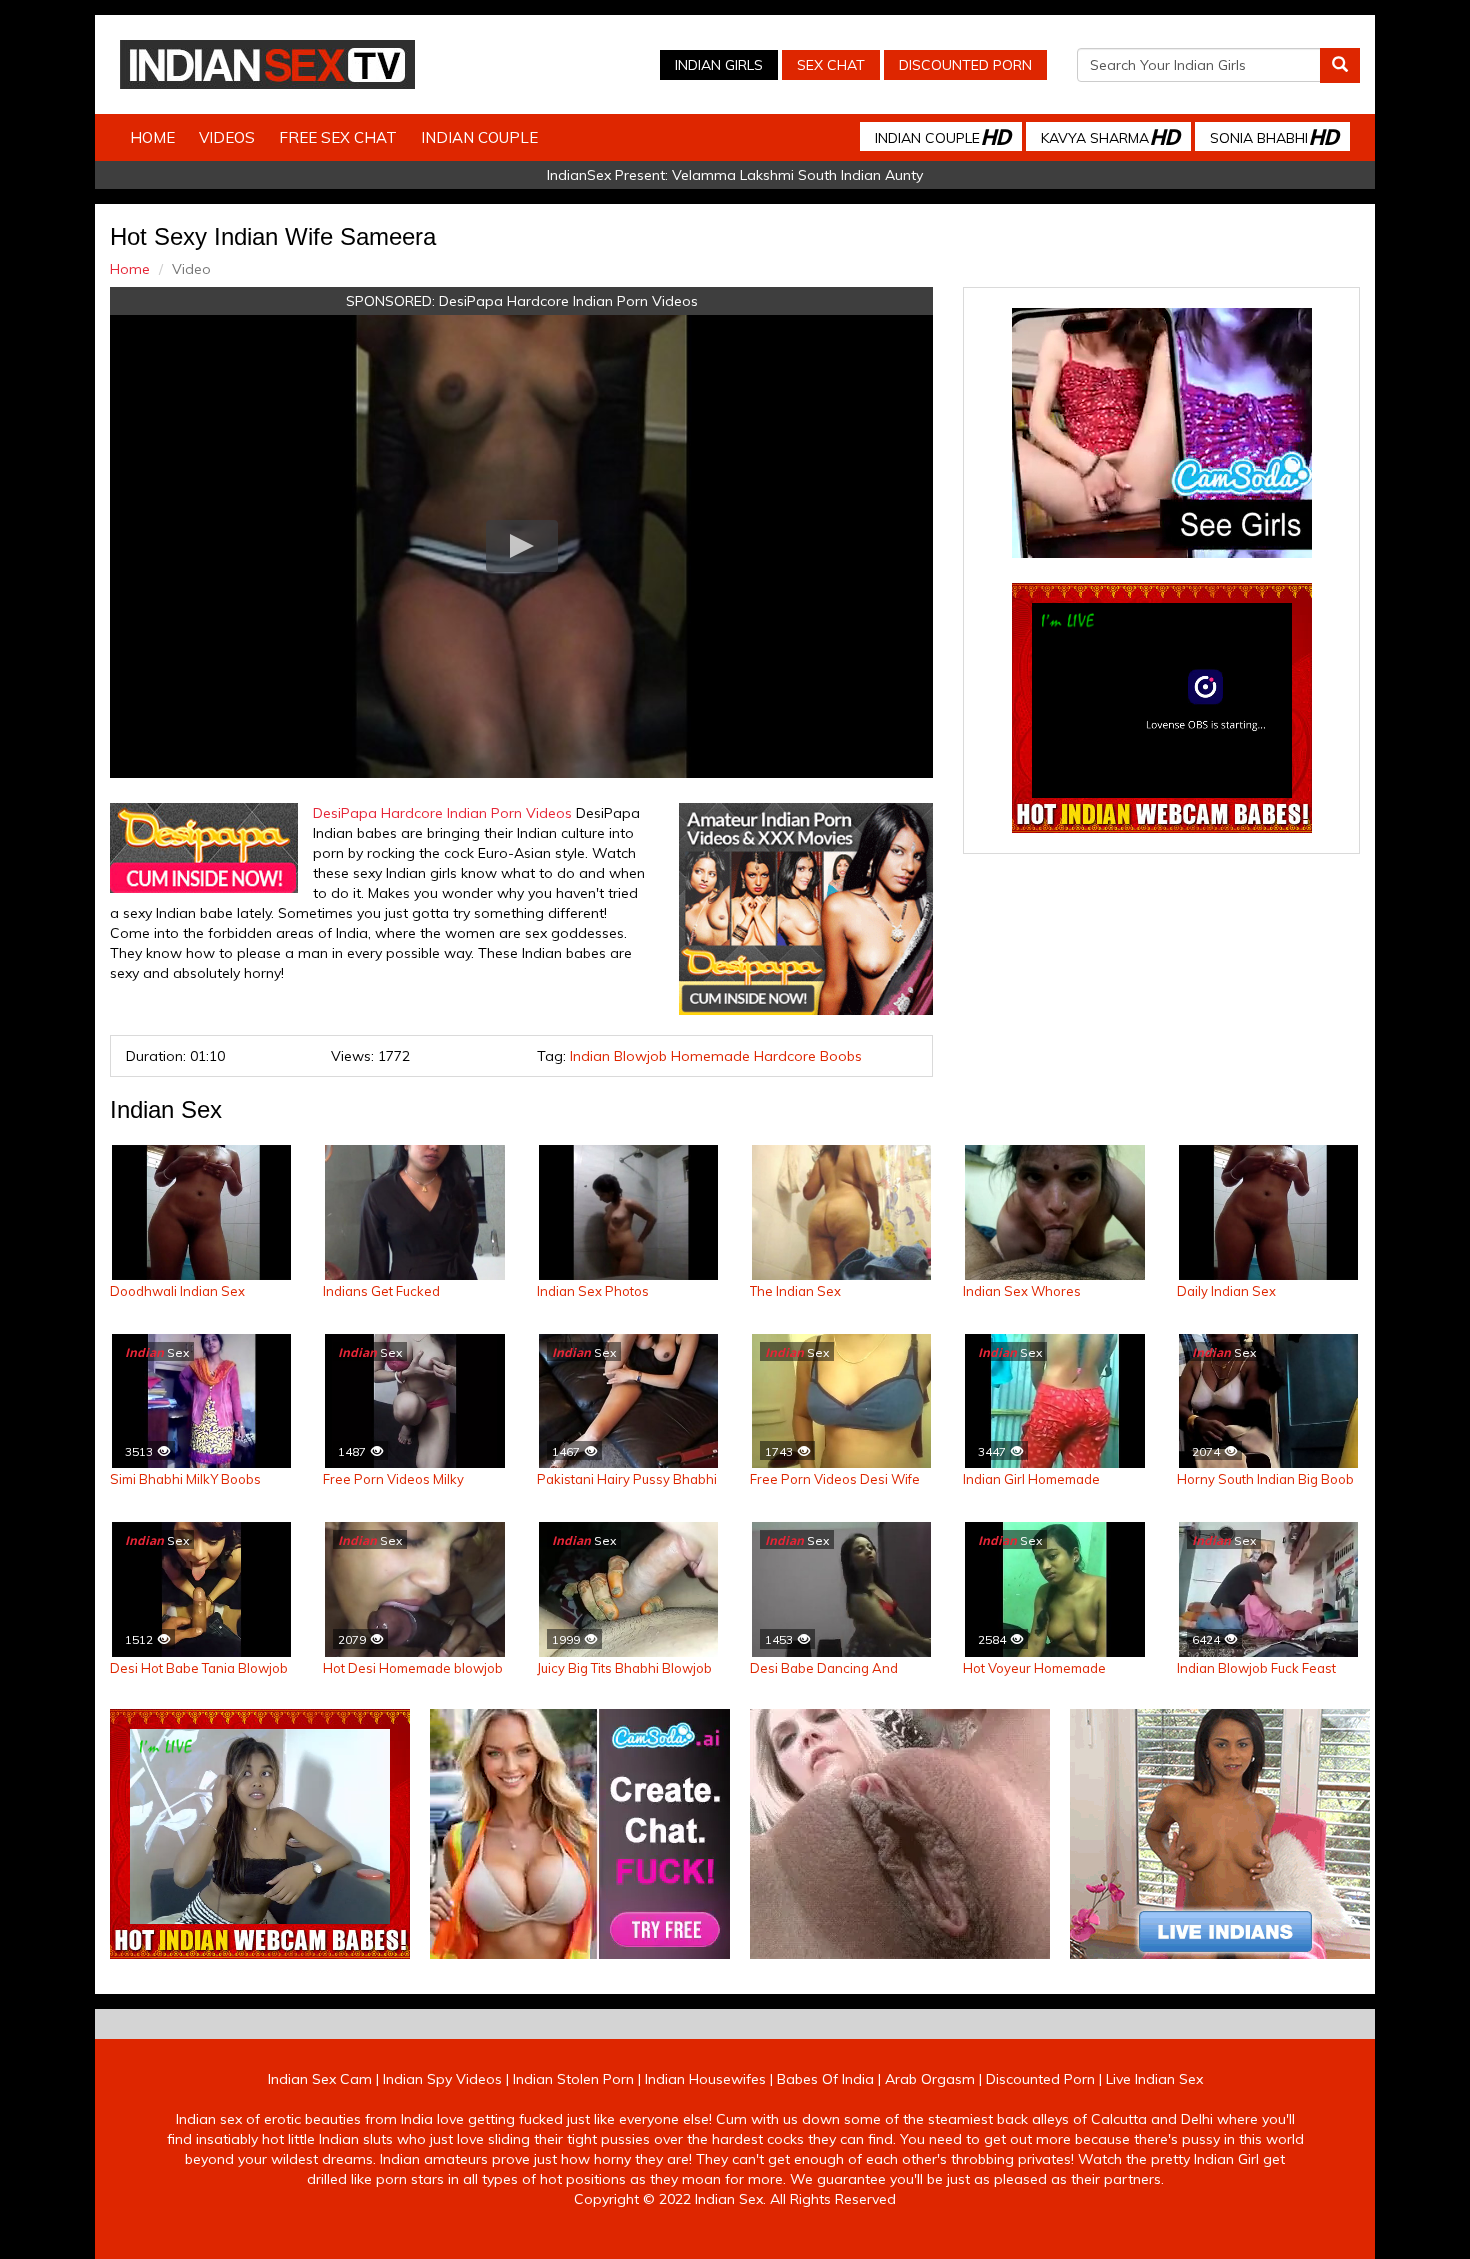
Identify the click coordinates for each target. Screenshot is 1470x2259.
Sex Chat (831, 65)
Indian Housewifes (705, 2079)
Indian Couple (479, 137)
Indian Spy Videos (442, 2079)
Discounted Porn (965, 65)
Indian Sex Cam (320, 2079)
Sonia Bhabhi (1274, 136)
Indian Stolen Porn (573, 2079)
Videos (227, 137)
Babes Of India (825, 2079)
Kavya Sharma (1110, 136)
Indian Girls (719, 65)
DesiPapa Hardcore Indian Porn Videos (568, 301)
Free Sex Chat (338, 137)
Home (152, 137)
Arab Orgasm (930, 2079)
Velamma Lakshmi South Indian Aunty (797, 175)
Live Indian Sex (1154, 2079)
